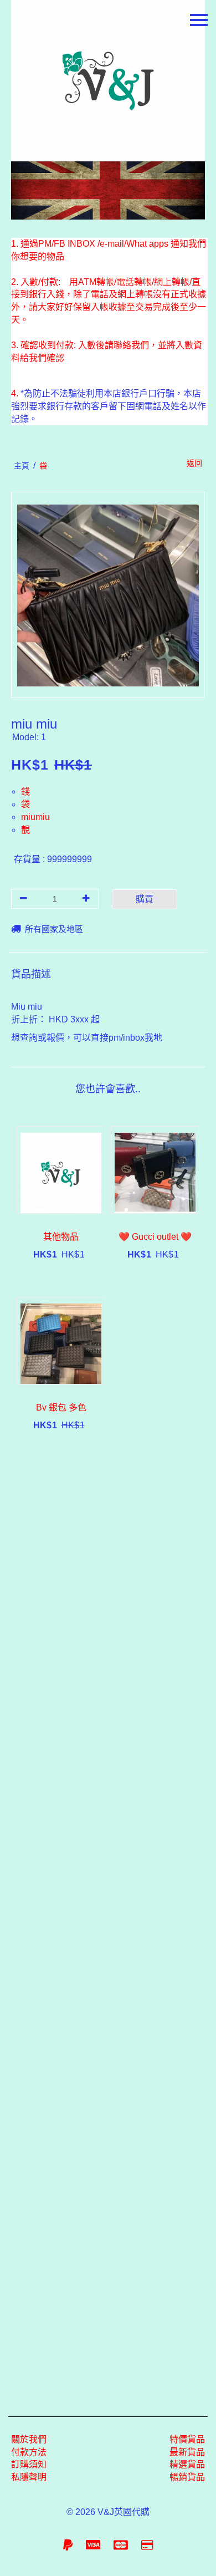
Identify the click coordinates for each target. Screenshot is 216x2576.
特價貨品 (187, 2439)
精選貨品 (187, 2464)
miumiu (35, 817)
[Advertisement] (108, 1926)
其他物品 (61, 1237)
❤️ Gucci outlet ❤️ (155, 1237)
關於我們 (29, 2439)
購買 (145, 899)
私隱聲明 (29, 2477)
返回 (194, 463)
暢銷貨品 (187, 2477)
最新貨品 (187, 2452)
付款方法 (29, 2452)
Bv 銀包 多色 (61, 1407)
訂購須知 (29, 2464)
